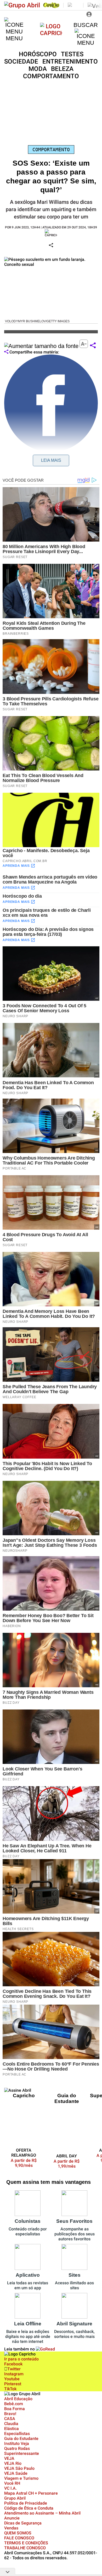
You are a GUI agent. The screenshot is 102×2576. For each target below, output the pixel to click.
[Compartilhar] (93, 346)
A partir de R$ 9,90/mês (27, 2163)
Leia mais (51, 460)
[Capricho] (51, 33)
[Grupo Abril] (22, 5)
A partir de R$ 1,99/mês (67, 2164)
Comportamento (51, 150)
